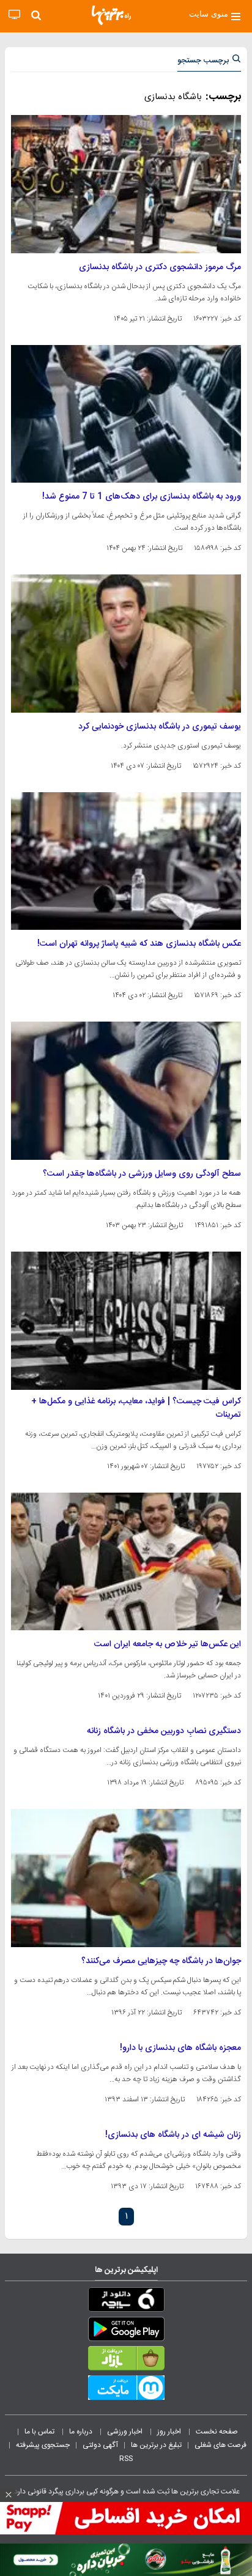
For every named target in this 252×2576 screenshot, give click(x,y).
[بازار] (126, 2361)
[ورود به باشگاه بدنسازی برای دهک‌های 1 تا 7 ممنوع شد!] (126, 414)
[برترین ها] (111, 15)
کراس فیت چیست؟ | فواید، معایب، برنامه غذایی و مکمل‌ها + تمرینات (136, 1408)
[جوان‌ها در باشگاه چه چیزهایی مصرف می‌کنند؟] (126, 1878)
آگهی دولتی (100, 2445)
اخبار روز (170, 2432)
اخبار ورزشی (126, 2432)
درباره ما (82, 2432)
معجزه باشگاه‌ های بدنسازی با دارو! (180, 2048)
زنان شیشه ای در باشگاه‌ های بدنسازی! (173, 2135)
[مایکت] (126, 2390)
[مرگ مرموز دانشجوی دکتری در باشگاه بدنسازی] (126, 184)
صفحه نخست (217, 2432)
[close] (9, 2495)
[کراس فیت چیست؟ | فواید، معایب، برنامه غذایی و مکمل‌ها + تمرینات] (126, 1321)
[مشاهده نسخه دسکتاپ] (14, 15)
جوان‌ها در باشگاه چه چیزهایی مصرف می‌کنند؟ (161, 1961)
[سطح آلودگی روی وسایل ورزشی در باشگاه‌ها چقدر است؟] (126, 1091)
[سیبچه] (126, 2302)
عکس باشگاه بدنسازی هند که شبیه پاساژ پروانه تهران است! (139, 944)
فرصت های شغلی (220, 2445)
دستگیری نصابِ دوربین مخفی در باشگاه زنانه (164, 1731)
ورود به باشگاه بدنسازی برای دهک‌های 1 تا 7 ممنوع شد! (142, 497)
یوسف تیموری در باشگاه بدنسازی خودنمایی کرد (160, 727)
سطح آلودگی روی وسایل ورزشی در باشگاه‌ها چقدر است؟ (142, 1174)
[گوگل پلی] (126, 2331)
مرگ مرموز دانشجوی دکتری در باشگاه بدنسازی (160, 267)
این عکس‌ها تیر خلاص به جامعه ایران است (168, 1644)
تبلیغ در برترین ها (156, 2445)
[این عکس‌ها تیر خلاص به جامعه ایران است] (126, 1562)
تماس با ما (40, 2432)
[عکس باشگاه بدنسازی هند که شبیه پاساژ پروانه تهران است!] (126, 861)
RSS (126, 2459)
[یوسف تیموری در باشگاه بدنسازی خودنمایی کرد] (126, 644)
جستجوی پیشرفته (43, 2445)
